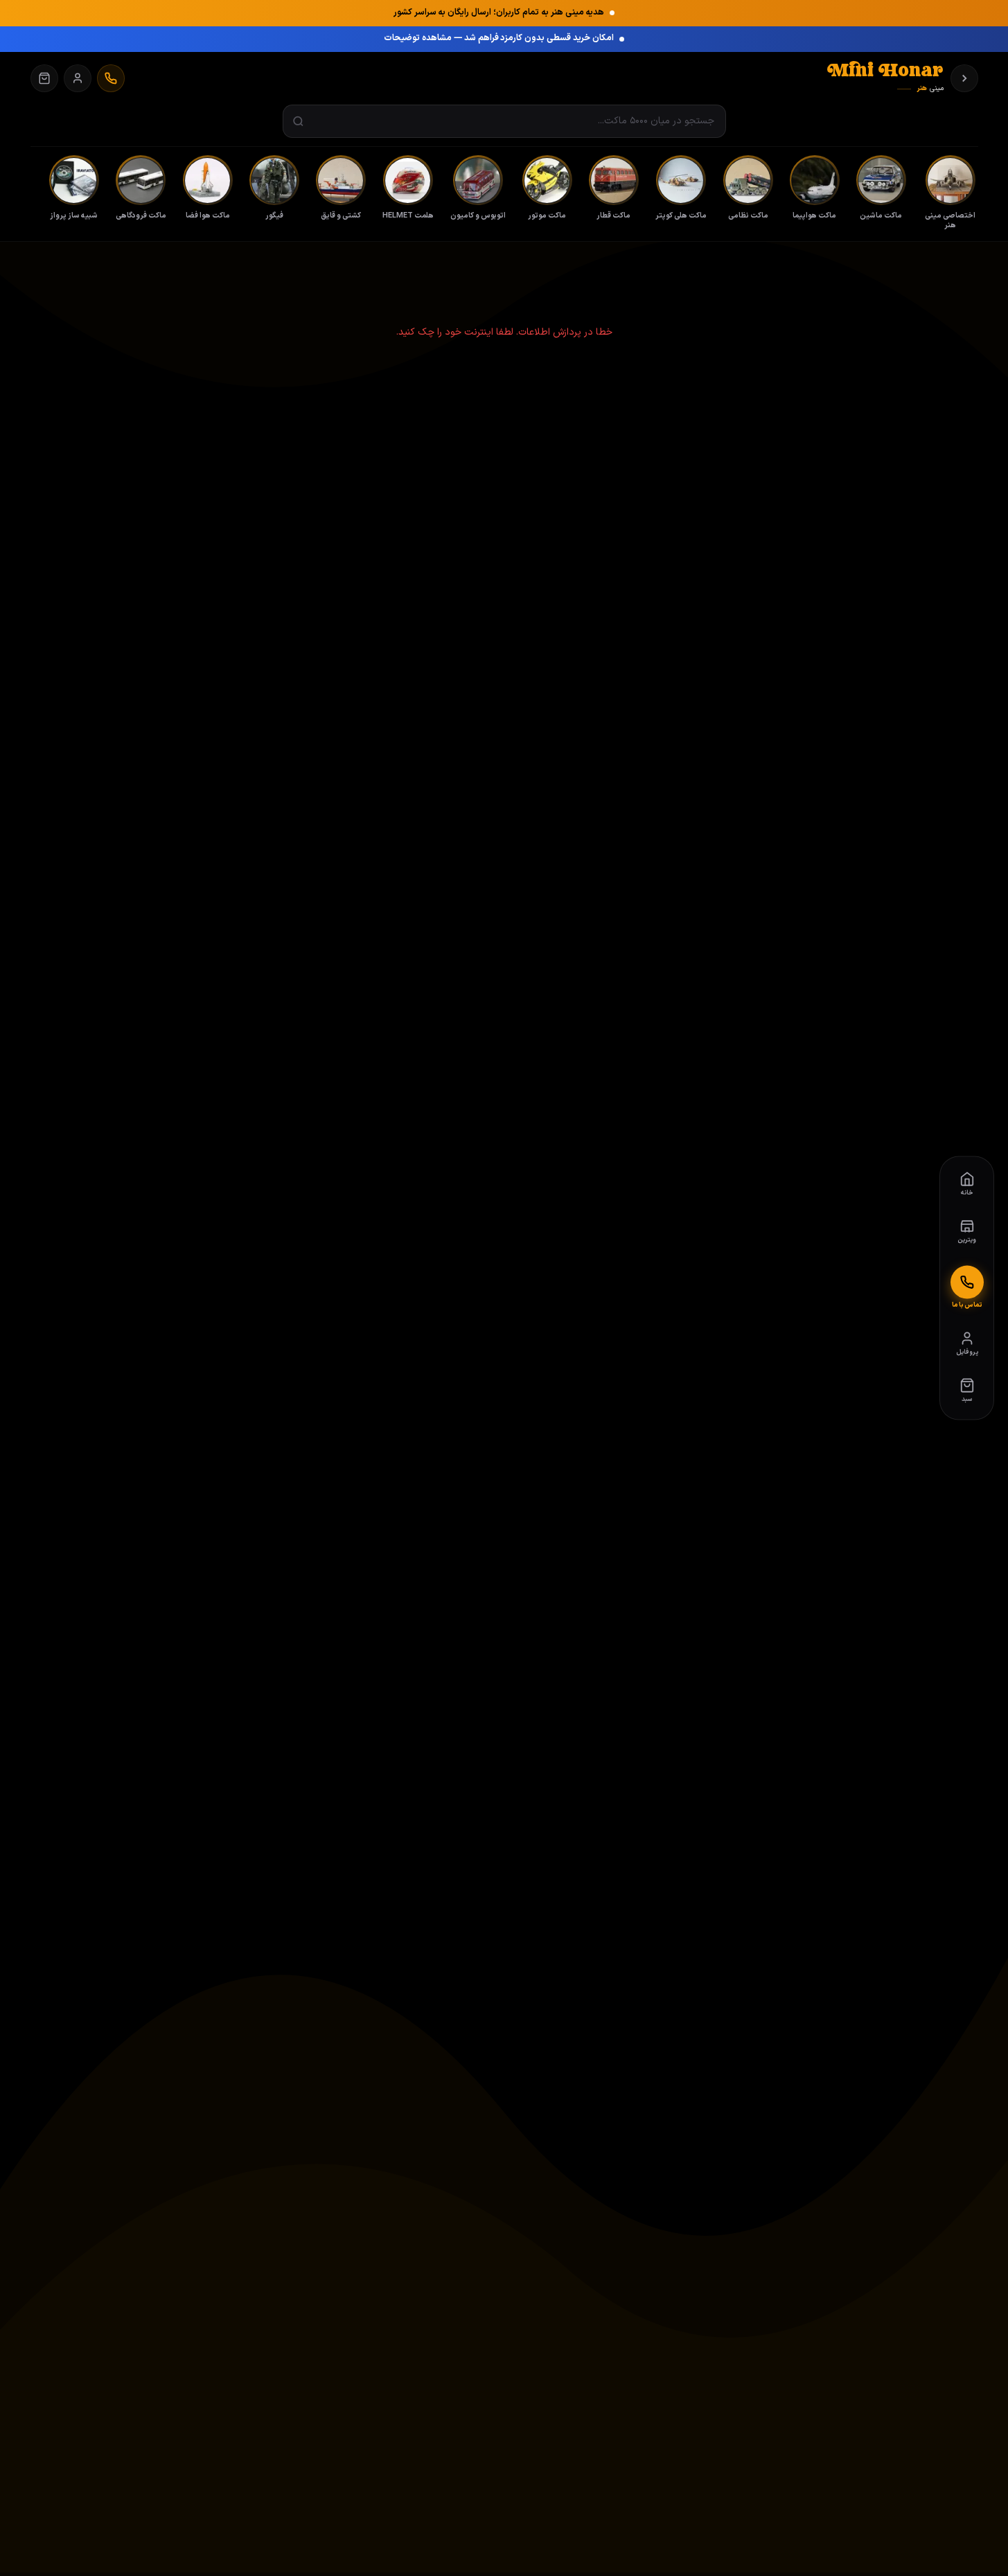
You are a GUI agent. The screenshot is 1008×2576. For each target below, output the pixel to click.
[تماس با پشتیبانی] (111, 78)
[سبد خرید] (44, 78)
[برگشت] (964, 78)
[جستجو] (298, 122)
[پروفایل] (78, 78)
